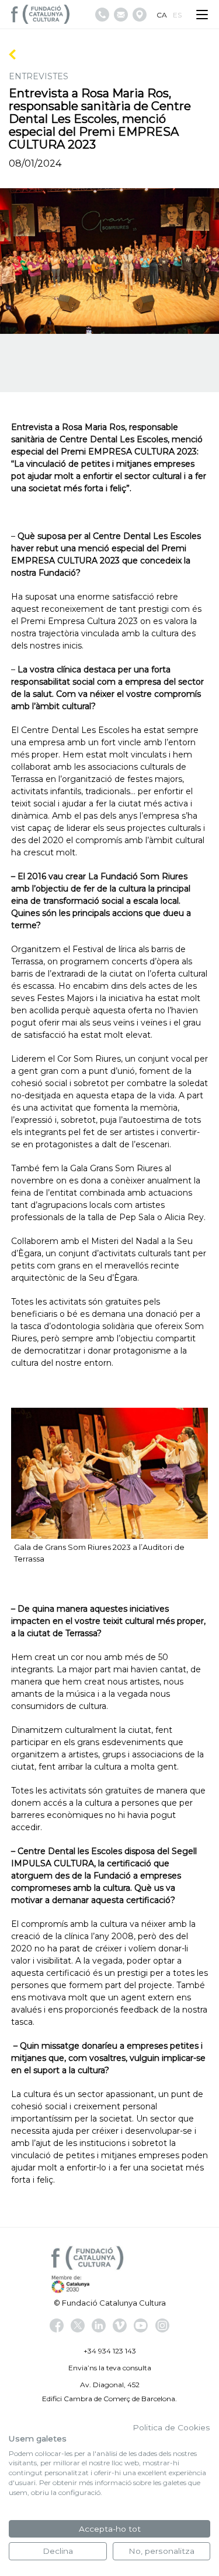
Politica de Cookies (171, 2427)
